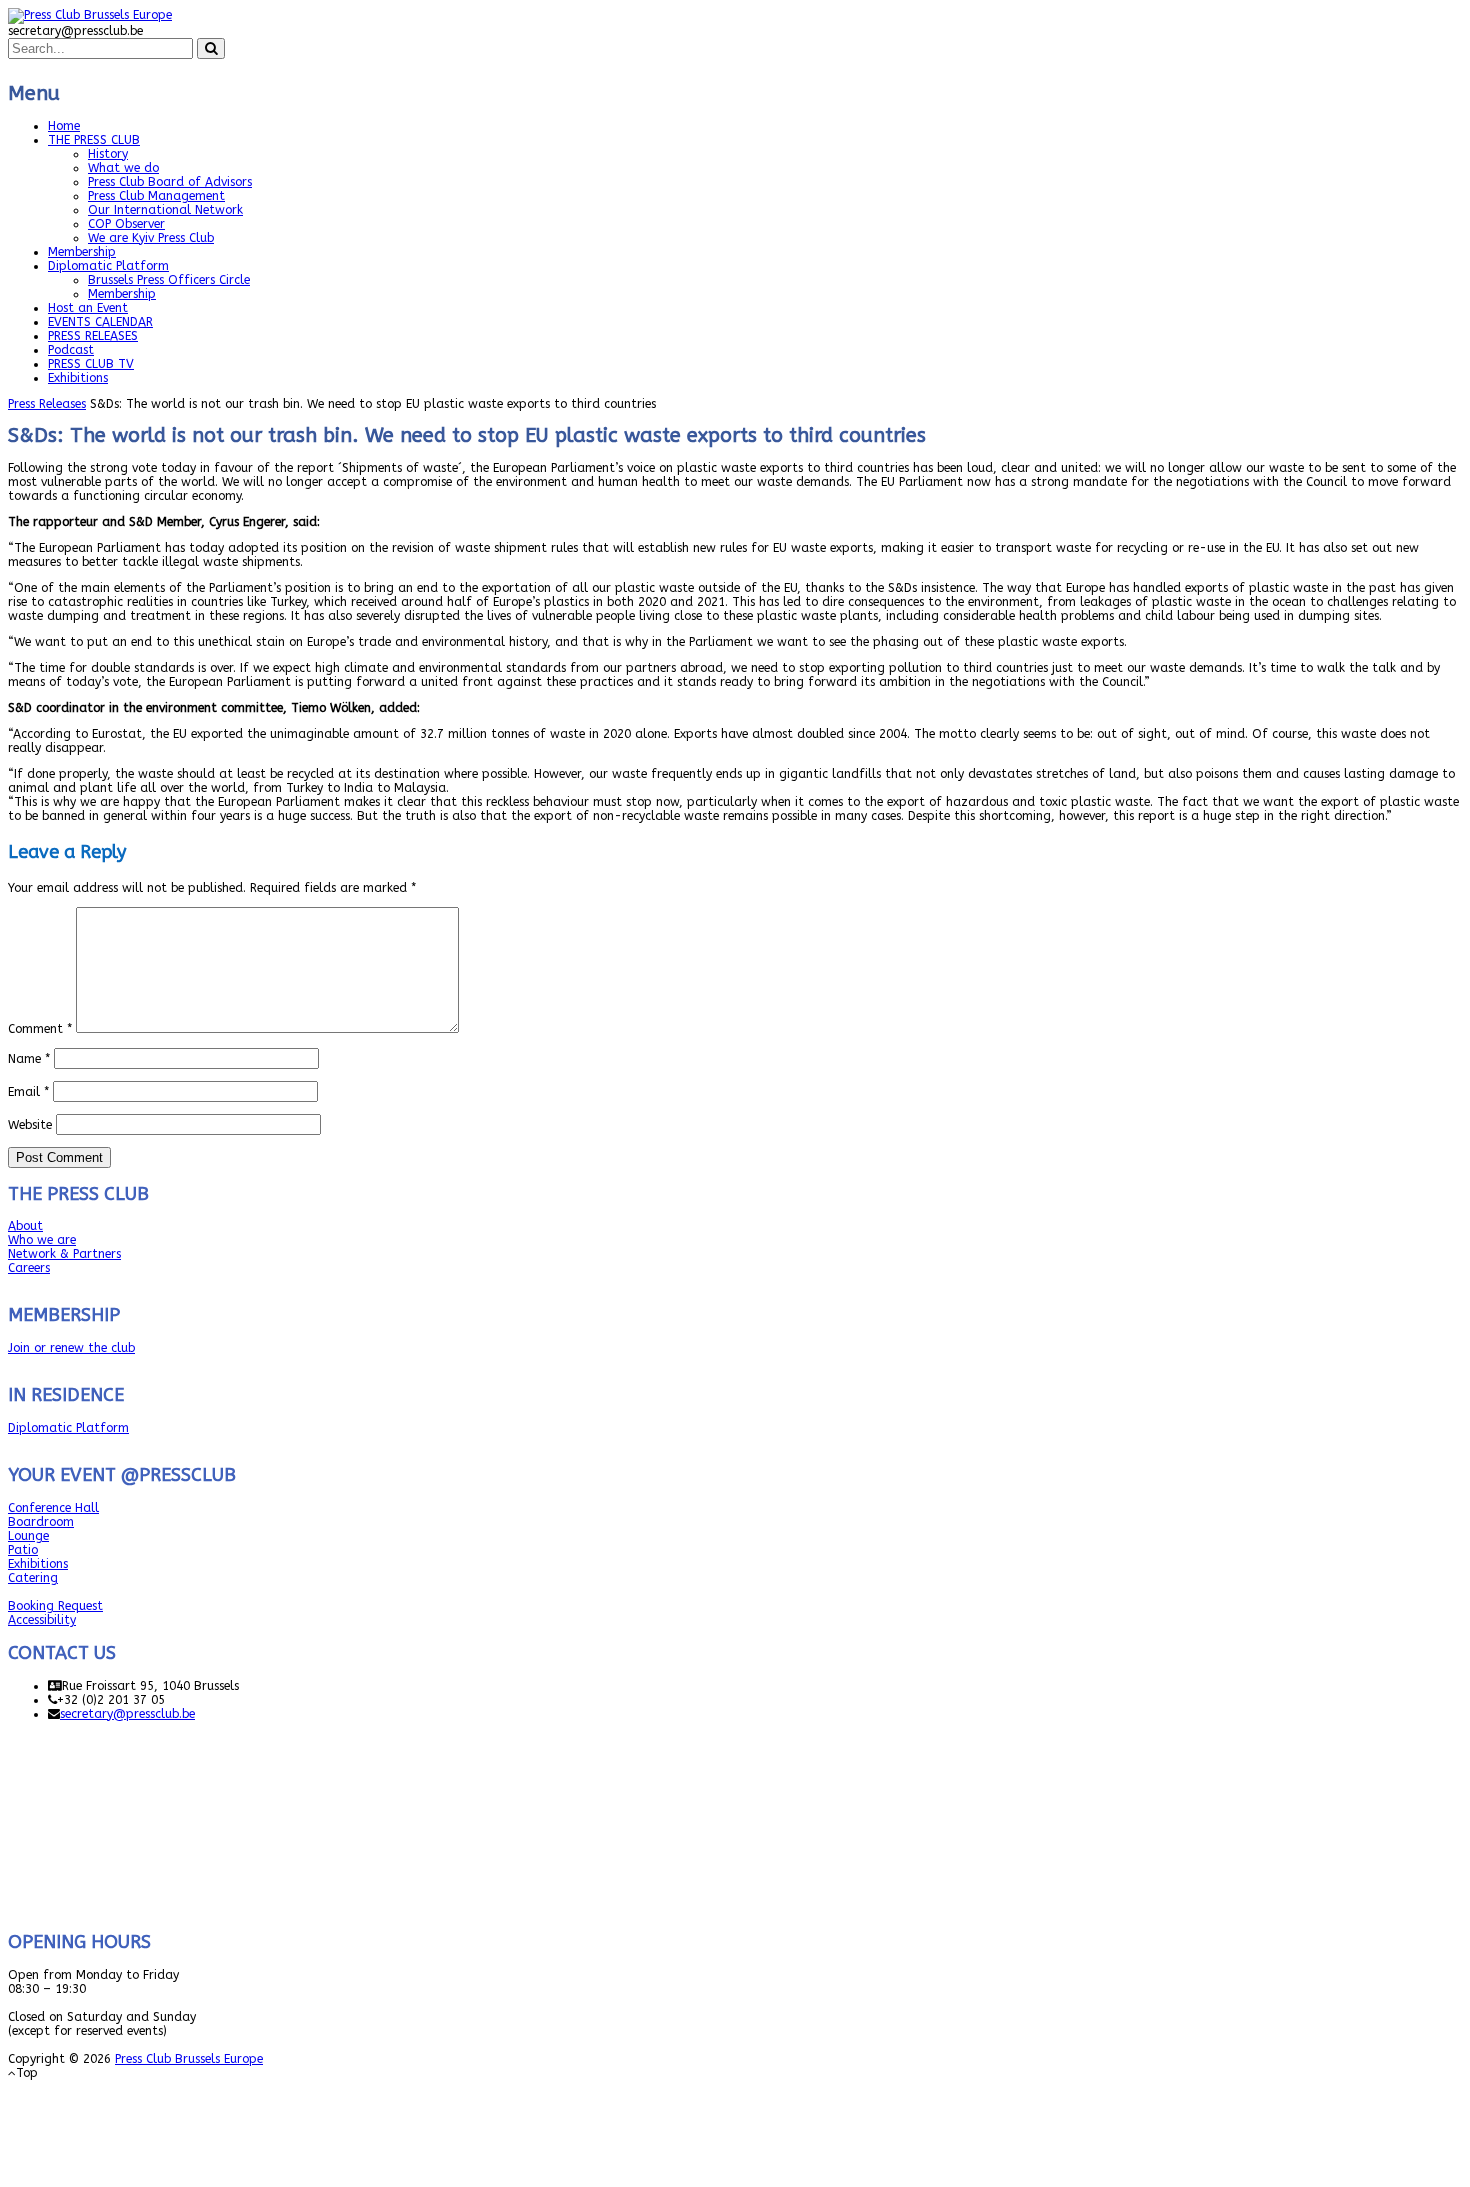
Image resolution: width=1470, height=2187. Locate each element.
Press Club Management (156, 196)
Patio (23, 1550)
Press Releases (47, 404)
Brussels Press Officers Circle (169, 280)
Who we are (42, 1240)
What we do (123, 168)
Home (64, 126)
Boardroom (41, 1522)
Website (30, 1125)
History (108, 154)
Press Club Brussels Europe (189, 2059)
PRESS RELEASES (93, 336)
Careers (29, 1268)
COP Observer (126, 224)
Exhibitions (78, 378)
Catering (33, 1578)
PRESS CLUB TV (91, 364)
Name (29, 1059)
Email (28, 1092)
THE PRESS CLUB (94, 140)
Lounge (28, 1536)
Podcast (71, 350)
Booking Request (55, 1606)
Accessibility (42, 1620)
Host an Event (88, 308)
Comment (40, 1029)
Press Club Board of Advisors (170, 182)
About (25, 1226)
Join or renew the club (71, 1348)
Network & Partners (64, 1254)
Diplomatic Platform (108, 266)
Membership (82, 252)
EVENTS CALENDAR (100, 322)
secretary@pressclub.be (127, 1714)
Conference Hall (53, 1508)
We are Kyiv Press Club (151, 238)
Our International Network (165, 210)
